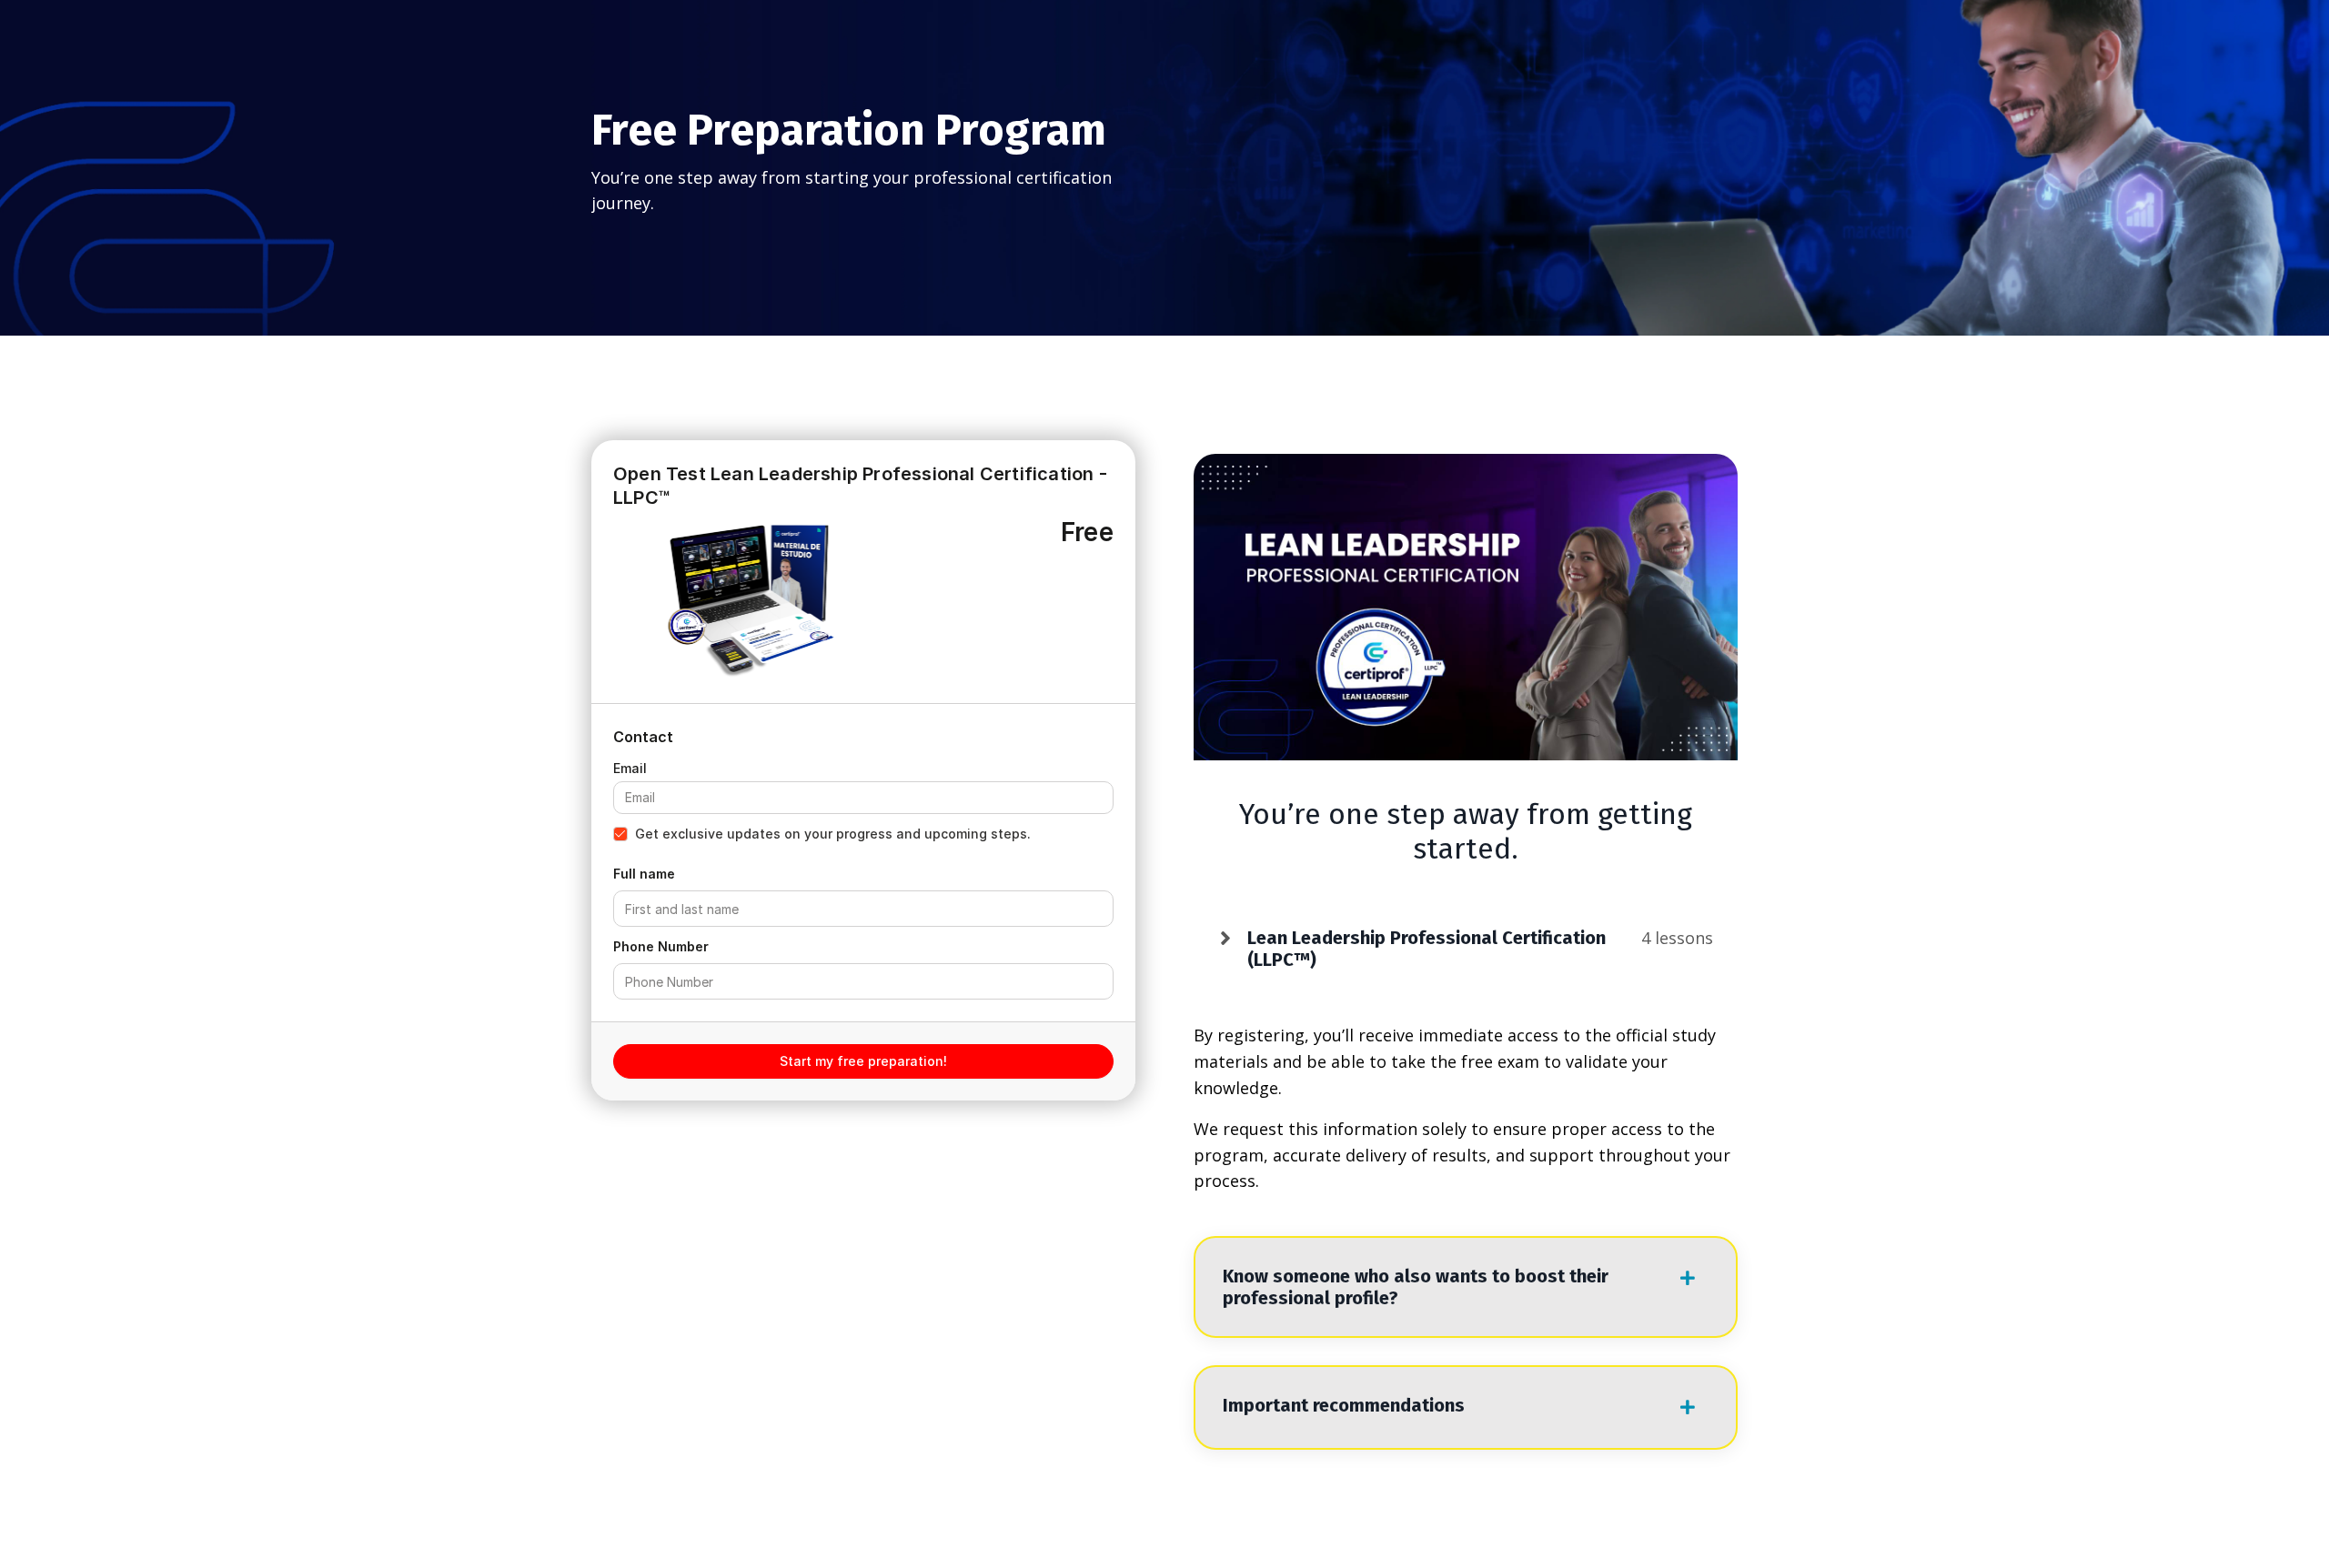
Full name (644, 874)
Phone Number (661, 946)
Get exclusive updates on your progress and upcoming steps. (833, 834)
